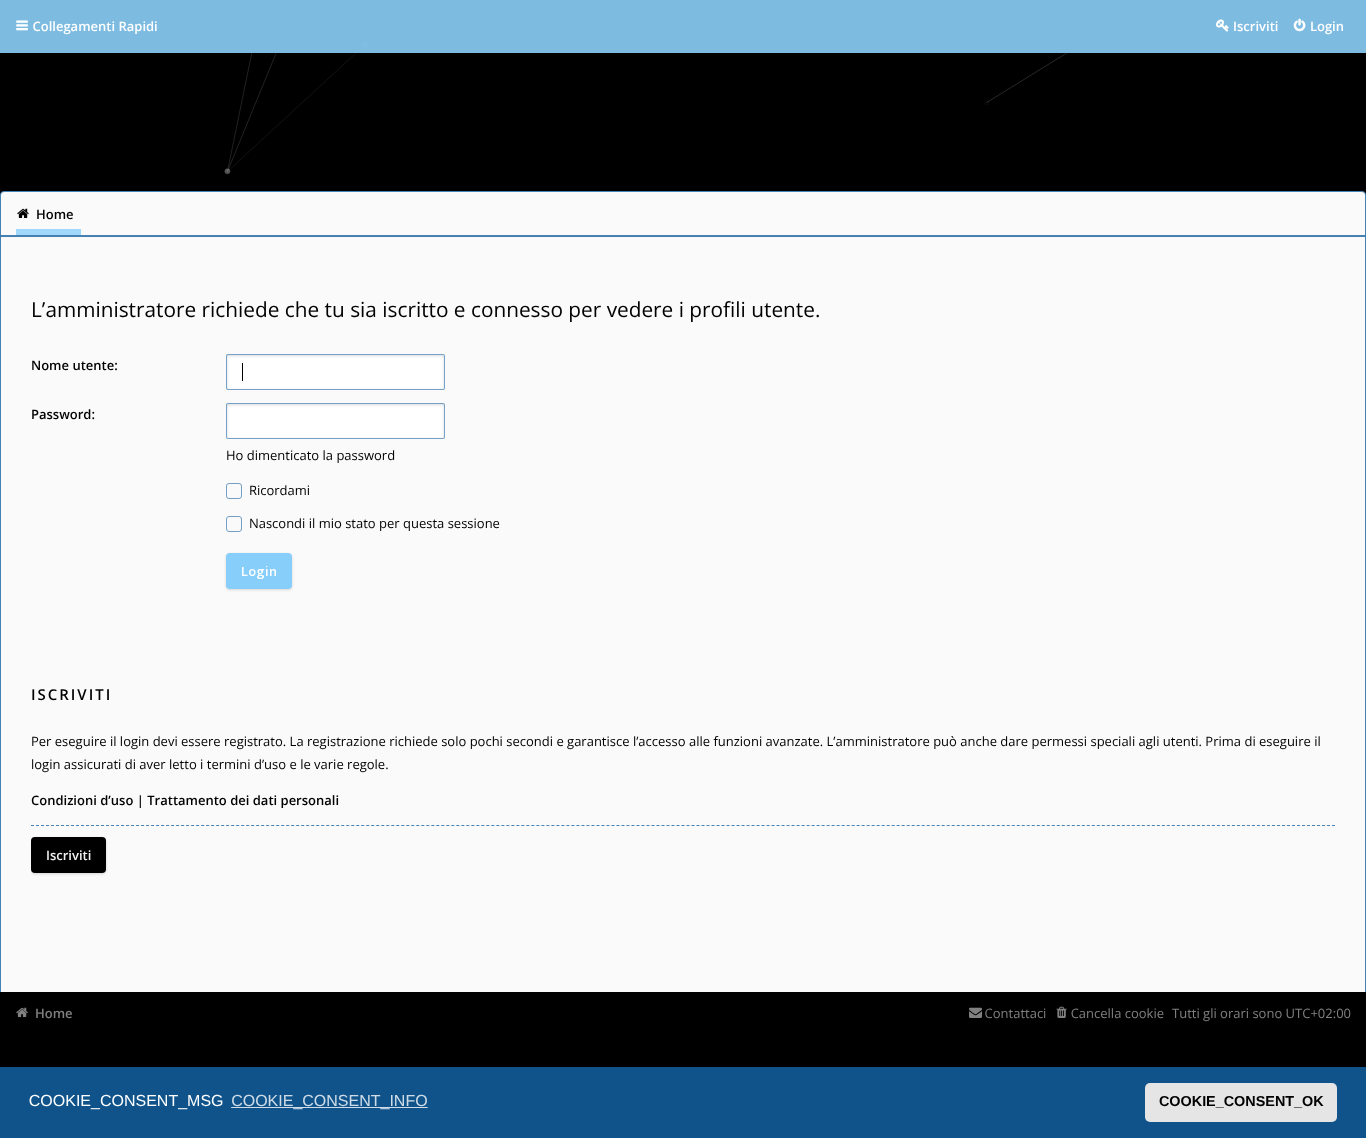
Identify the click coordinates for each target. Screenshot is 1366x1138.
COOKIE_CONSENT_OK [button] (1241, 1102)
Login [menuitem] (1327, 26)
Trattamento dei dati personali (243, 800)
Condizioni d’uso (82, 800)
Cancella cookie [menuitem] (1117, 1013)
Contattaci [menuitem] (1015, 1013)
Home (54, 1013)
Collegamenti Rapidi (95, 26)
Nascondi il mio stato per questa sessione (373, 523)
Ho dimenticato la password (310, 455)
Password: (63, 414)
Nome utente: (74, 365)
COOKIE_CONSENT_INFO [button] (329, 1101)
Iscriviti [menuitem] (1255, 26)
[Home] (42, 114)
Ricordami (278, 490)
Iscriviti (68, 855)
